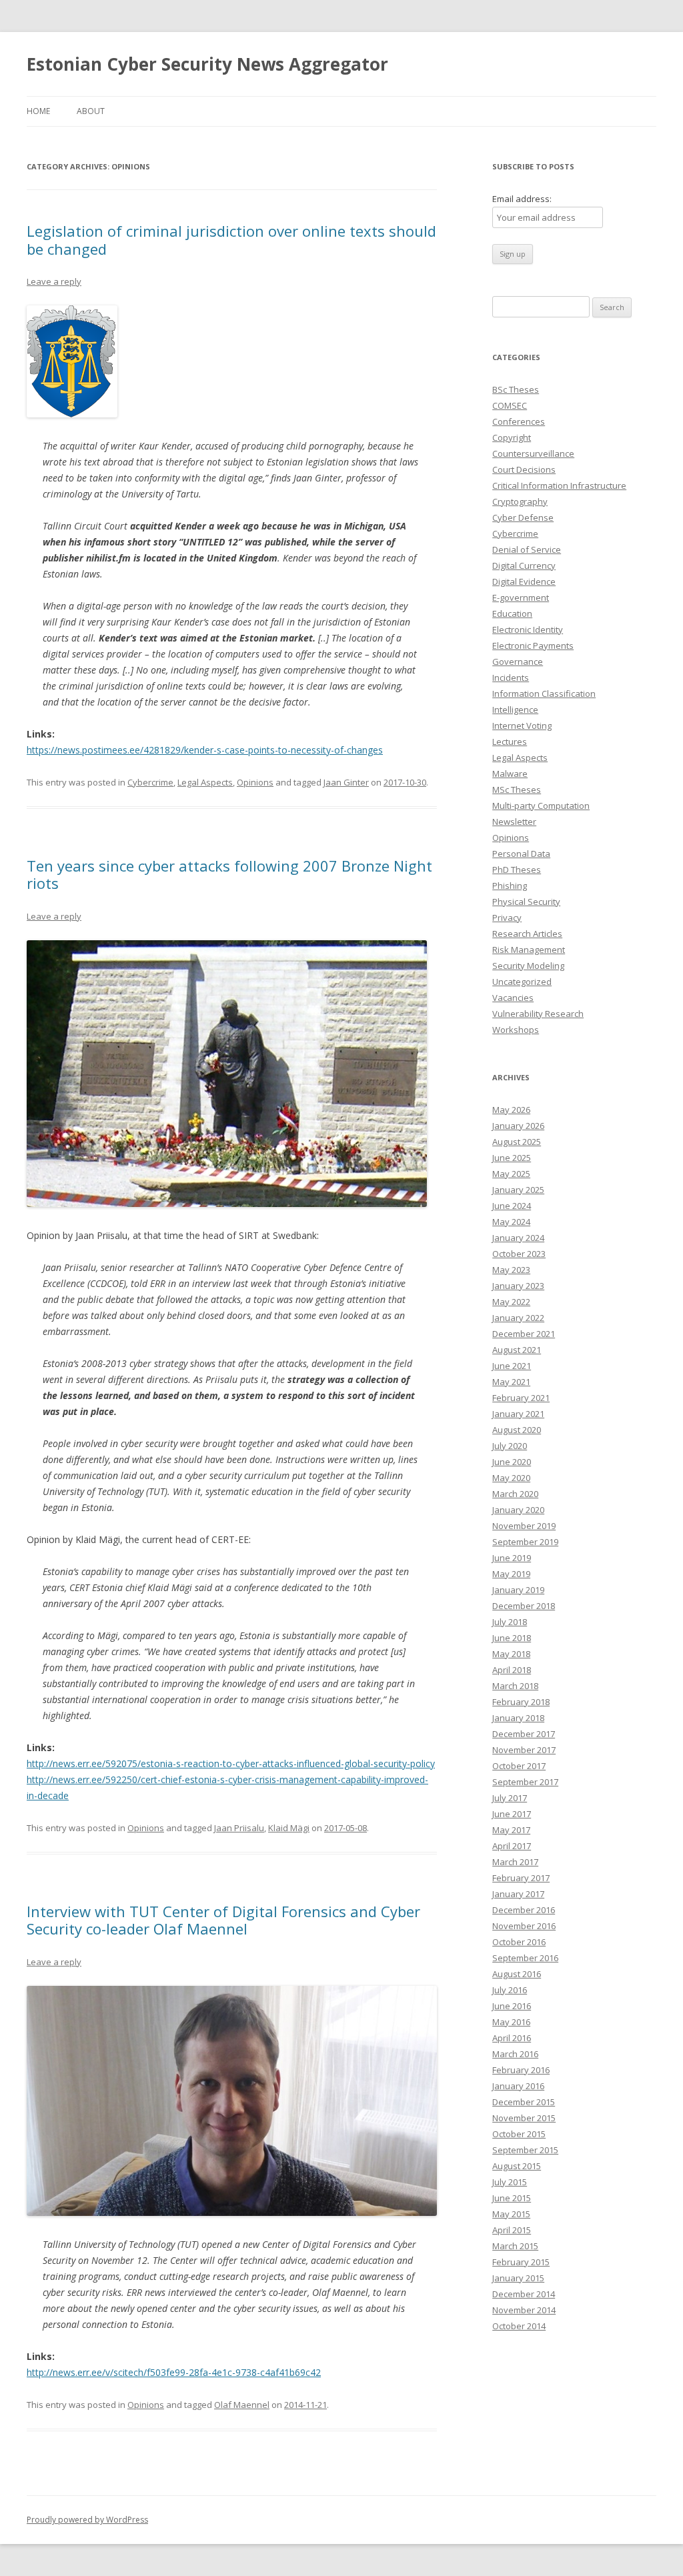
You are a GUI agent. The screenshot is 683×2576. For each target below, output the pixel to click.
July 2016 (510, 1990)
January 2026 (518, 1126)
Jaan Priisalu (239, 1828)
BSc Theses (516, 389)
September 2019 (525, 1542)
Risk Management (529, 950)
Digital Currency (524, 565)
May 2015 (511, 2214)
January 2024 (518, 1238)
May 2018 (511, 1654)
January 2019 (518, 1590)
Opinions (255, 782)
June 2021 (512, 1366)
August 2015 (517, 2166)
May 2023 (511, 1270)
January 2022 (518, 1318)
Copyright (512, 437)
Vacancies (513, 998)
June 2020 (512, 1462)
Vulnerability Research (538, 1014)
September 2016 (525, 1958)
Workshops (516, 1030)
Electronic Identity (528, 629)
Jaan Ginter (346, 782)
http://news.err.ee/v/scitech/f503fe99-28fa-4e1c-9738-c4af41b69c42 (174, 2372)
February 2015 (521, 2262)
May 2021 (511, 1382)
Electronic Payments (533, 646)
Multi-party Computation (541, 806)
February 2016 (521, 2070)
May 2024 (511, 1222)
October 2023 (519, 1254)
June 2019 (512, 1558)
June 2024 (512, 1206)
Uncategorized (522, 982)
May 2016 (511, 2022)
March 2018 (515, 1686)
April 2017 (512, 1846)
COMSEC (510, 405)
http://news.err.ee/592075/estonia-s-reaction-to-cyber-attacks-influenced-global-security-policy (231, 1763)
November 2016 (524, 1926)
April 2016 (512, 2038)
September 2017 (525, 1782)
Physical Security (526, 902)
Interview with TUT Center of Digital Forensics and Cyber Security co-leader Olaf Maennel (223, 1920)
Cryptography (520, 501)
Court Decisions (524, 469)
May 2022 (511, 1302)
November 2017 (524, 1750)
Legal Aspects (205, 782)
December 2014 (524, 2294)
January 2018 (518, 1718)
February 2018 (521, 1702)
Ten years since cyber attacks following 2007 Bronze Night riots (229, 874)
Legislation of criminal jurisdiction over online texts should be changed (231, 239)
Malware (510, 774)
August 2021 (517, 1350)
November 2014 (524, 2310)
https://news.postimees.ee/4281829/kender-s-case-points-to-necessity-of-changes (205, 750)
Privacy (507, 918)
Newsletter (514, 822)
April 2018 (512, 1670)
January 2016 (518, 2086)
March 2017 (515, 1862)
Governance (518, 662)
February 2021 (521, 1398)
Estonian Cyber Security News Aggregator (207, 64)
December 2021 (524, 1334)
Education (512, 613)
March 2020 (515, 1494)
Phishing (510, 886)
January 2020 (518, 1510)
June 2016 (512, 2006)
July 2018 (510, 1622)
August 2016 (517, 1974)
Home (38, 111)
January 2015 (518, 2278)
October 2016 (519, 1942)
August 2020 (517, 1430)
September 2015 (525, 2150)
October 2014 (519, 2326)
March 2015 (515, 2246)
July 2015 (510, 2182)
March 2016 (515, 2054)
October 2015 (519, 2134)
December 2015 (524, 2102)
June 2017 (512, 1814)
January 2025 (518, 1190)
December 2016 (524, 1910)
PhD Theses (517, 870)
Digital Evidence (524, 581)
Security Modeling (528, 966)
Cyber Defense (523, 517)
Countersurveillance (533, 453)
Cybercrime (150, 782)
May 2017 (511, 1830)
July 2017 (510, 1798)
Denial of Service (527, 549)
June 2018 (512, 1638)
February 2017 (521, 1878)
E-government (521, 597)
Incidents (511, 678)
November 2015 (524, 2118)
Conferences (519, 421)
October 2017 (519, 1766)
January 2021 (518, 1414)
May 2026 (511, 1110)
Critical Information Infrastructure (559, 485)
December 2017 (524, 1734)
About (91, 111)
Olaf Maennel (242, 2405)
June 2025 (512, 1158)
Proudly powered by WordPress (87, 2520)
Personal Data (521, 854)
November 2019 (524, 1526)
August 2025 (517, 1142)
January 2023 (518, 1286)
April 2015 (512, 2230)
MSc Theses (517, 790)
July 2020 (510, 1446)
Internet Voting (522, 726)
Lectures (510, 742)
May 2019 (511, 1574)
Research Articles (527, 934)
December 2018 (524, 1606)
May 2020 (511, 1478)
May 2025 (511, 1174)
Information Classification (544, 694)
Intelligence (515, 710)
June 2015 (512, 2198)
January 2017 (518, 1894)
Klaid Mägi (289, 1828)
